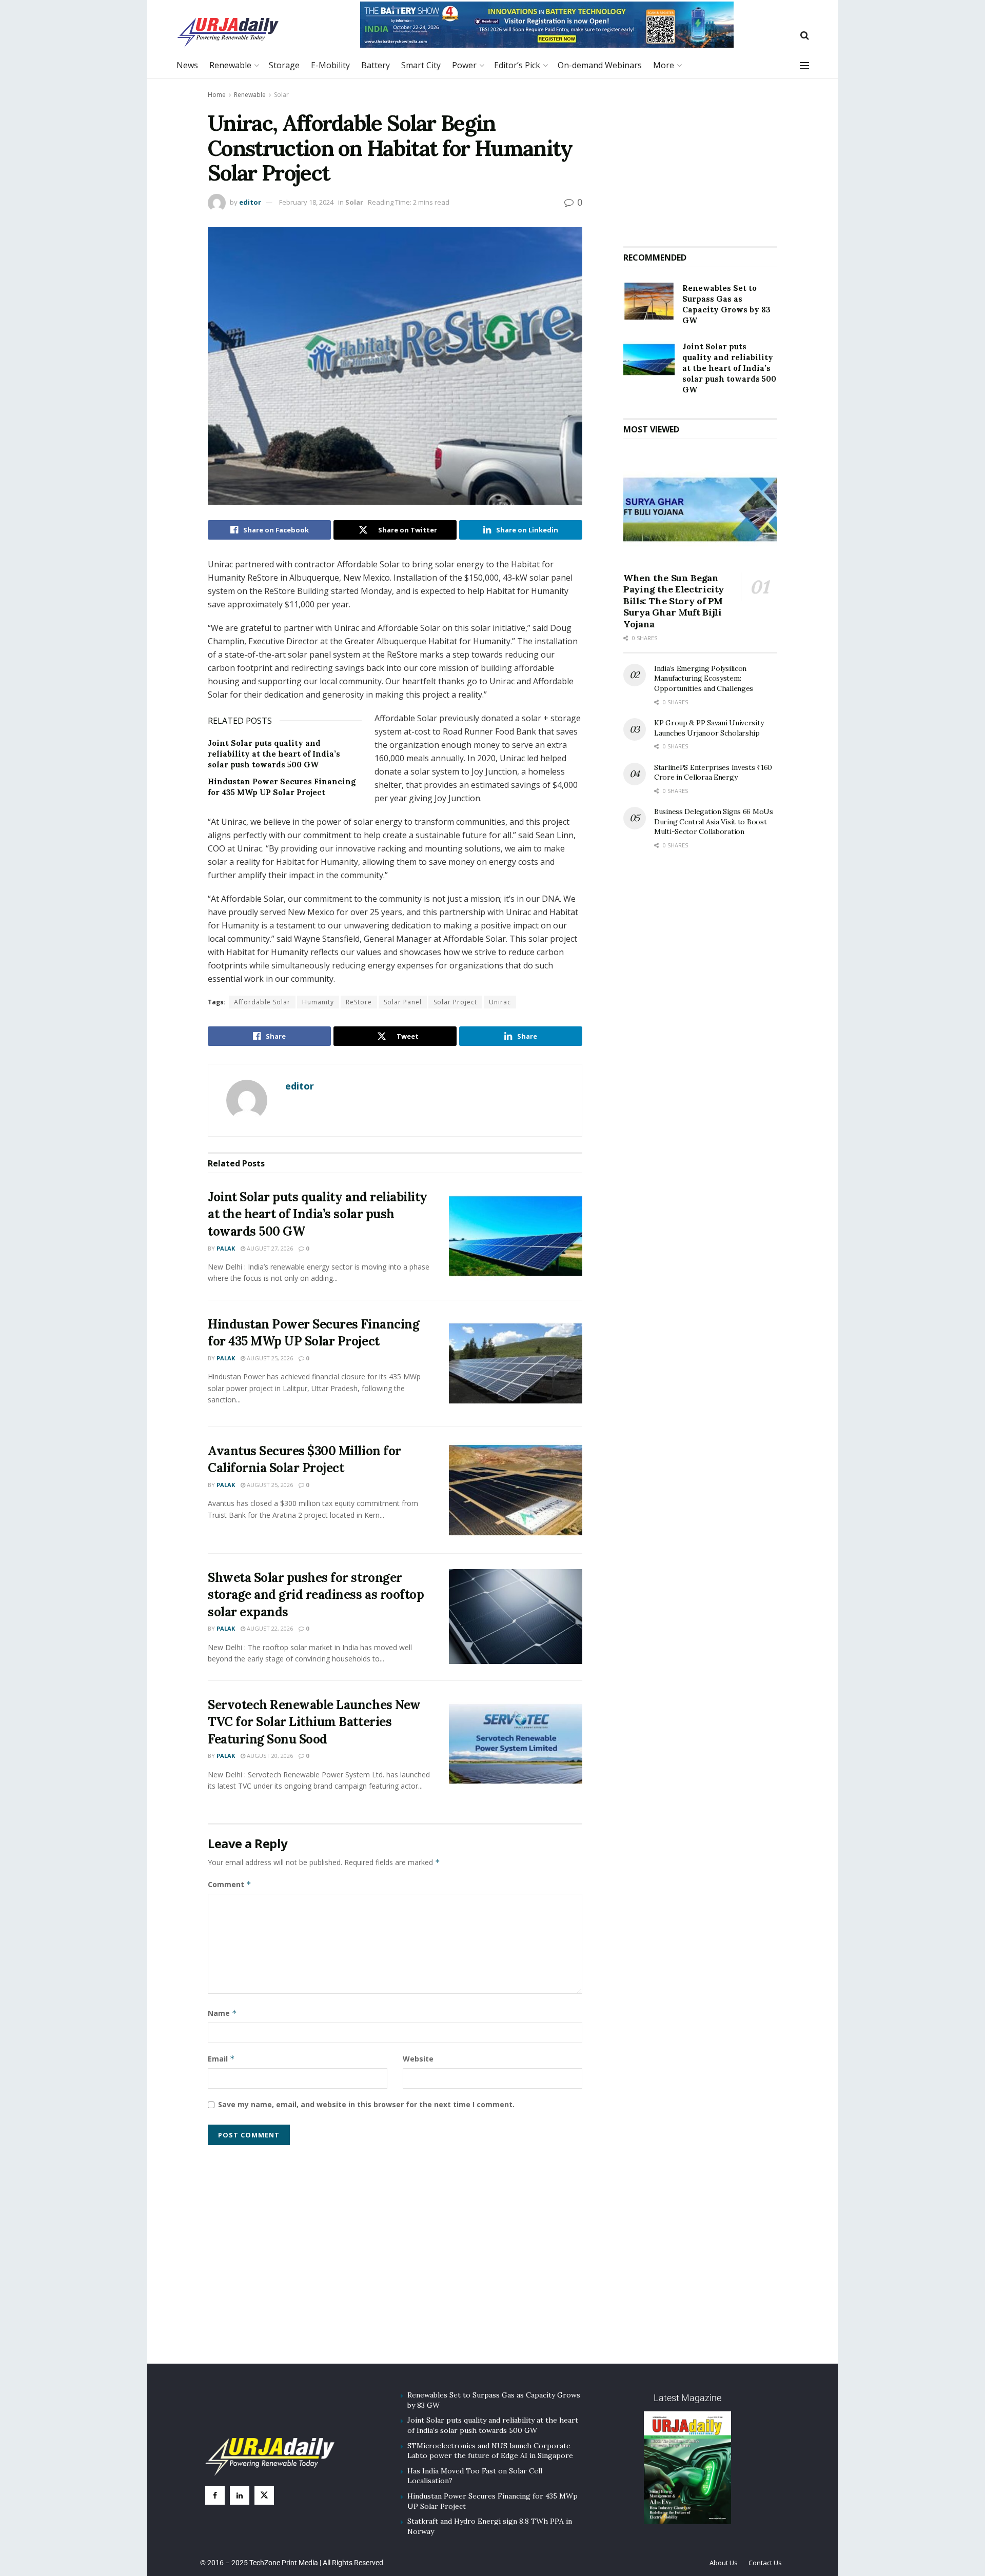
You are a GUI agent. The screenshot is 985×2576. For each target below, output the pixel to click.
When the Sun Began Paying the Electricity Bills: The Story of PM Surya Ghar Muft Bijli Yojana (674, 601)
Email (221, 2059)
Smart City (421, 65)
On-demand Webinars (600, 65)
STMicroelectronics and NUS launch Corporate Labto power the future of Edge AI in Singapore (490, 2451)
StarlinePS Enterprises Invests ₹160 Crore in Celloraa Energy (713, 772)
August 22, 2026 (269, 1628)
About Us (724, 2563)
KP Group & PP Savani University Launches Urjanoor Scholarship (709, 728)
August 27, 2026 (269, 1248)
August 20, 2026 (269, 1756)
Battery (376, 65)
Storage (284, 65)
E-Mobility (330, 65)
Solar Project (455, 1002)
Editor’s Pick (517, 65)
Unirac (500, 1002)
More (664, 65)
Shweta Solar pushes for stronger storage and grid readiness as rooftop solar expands (316, 1595)
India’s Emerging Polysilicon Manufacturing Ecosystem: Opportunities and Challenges (704, 678)
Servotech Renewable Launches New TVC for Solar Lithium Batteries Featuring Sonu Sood (314, 1722)
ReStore (359, 1002)
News (187, 65)
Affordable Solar (262, 1002)
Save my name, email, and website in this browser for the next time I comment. (366, 2104)
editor (250, 202)
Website (418, 2059)
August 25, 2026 (269, 1358)
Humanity (318, 1002)
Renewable (230, 65)
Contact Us (765, 2563)
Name (222, 2013)
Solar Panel (403, 1002)
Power (464, 65)
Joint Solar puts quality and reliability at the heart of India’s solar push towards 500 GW (274, 754)
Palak (226, 1248)
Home (217, 95)
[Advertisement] (700, 158)
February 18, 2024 (306, 202)
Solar (281, 95)
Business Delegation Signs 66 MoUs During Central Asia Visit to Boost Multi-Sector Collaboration (714, 821)
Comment (230, 1884)
